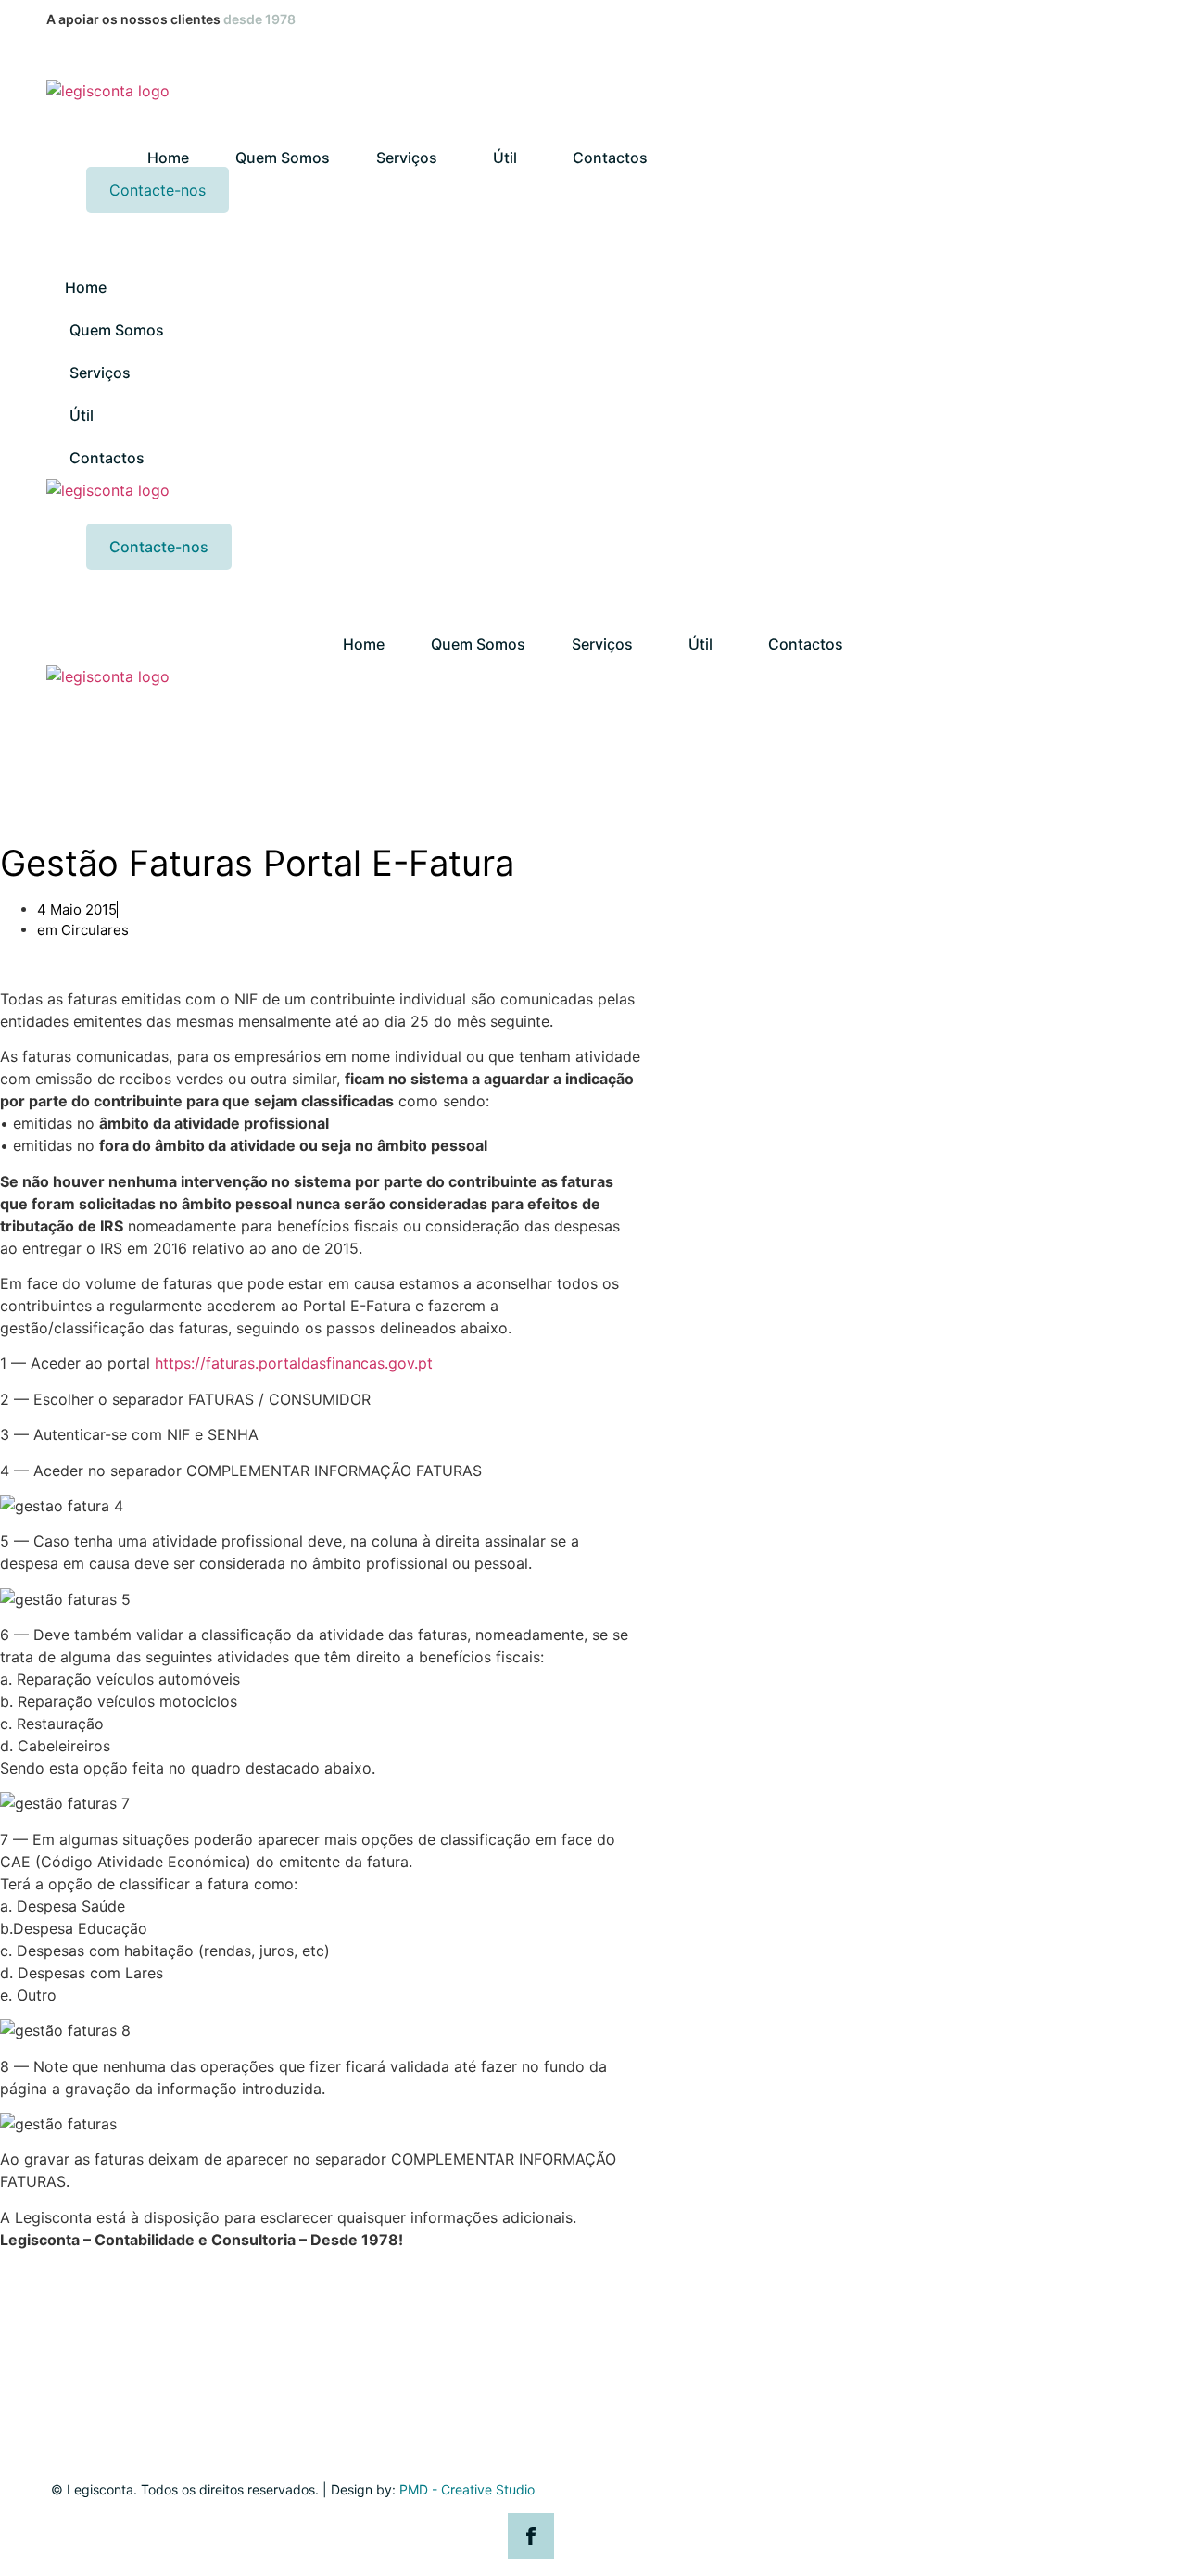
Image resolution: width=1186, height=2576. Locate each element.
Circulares (95, 930)
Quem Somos (283, 158)
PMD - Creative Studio (467, 2489)
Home (168, 158)
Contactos (610, 158)
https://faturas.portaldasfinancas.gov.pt (294, 1363)
